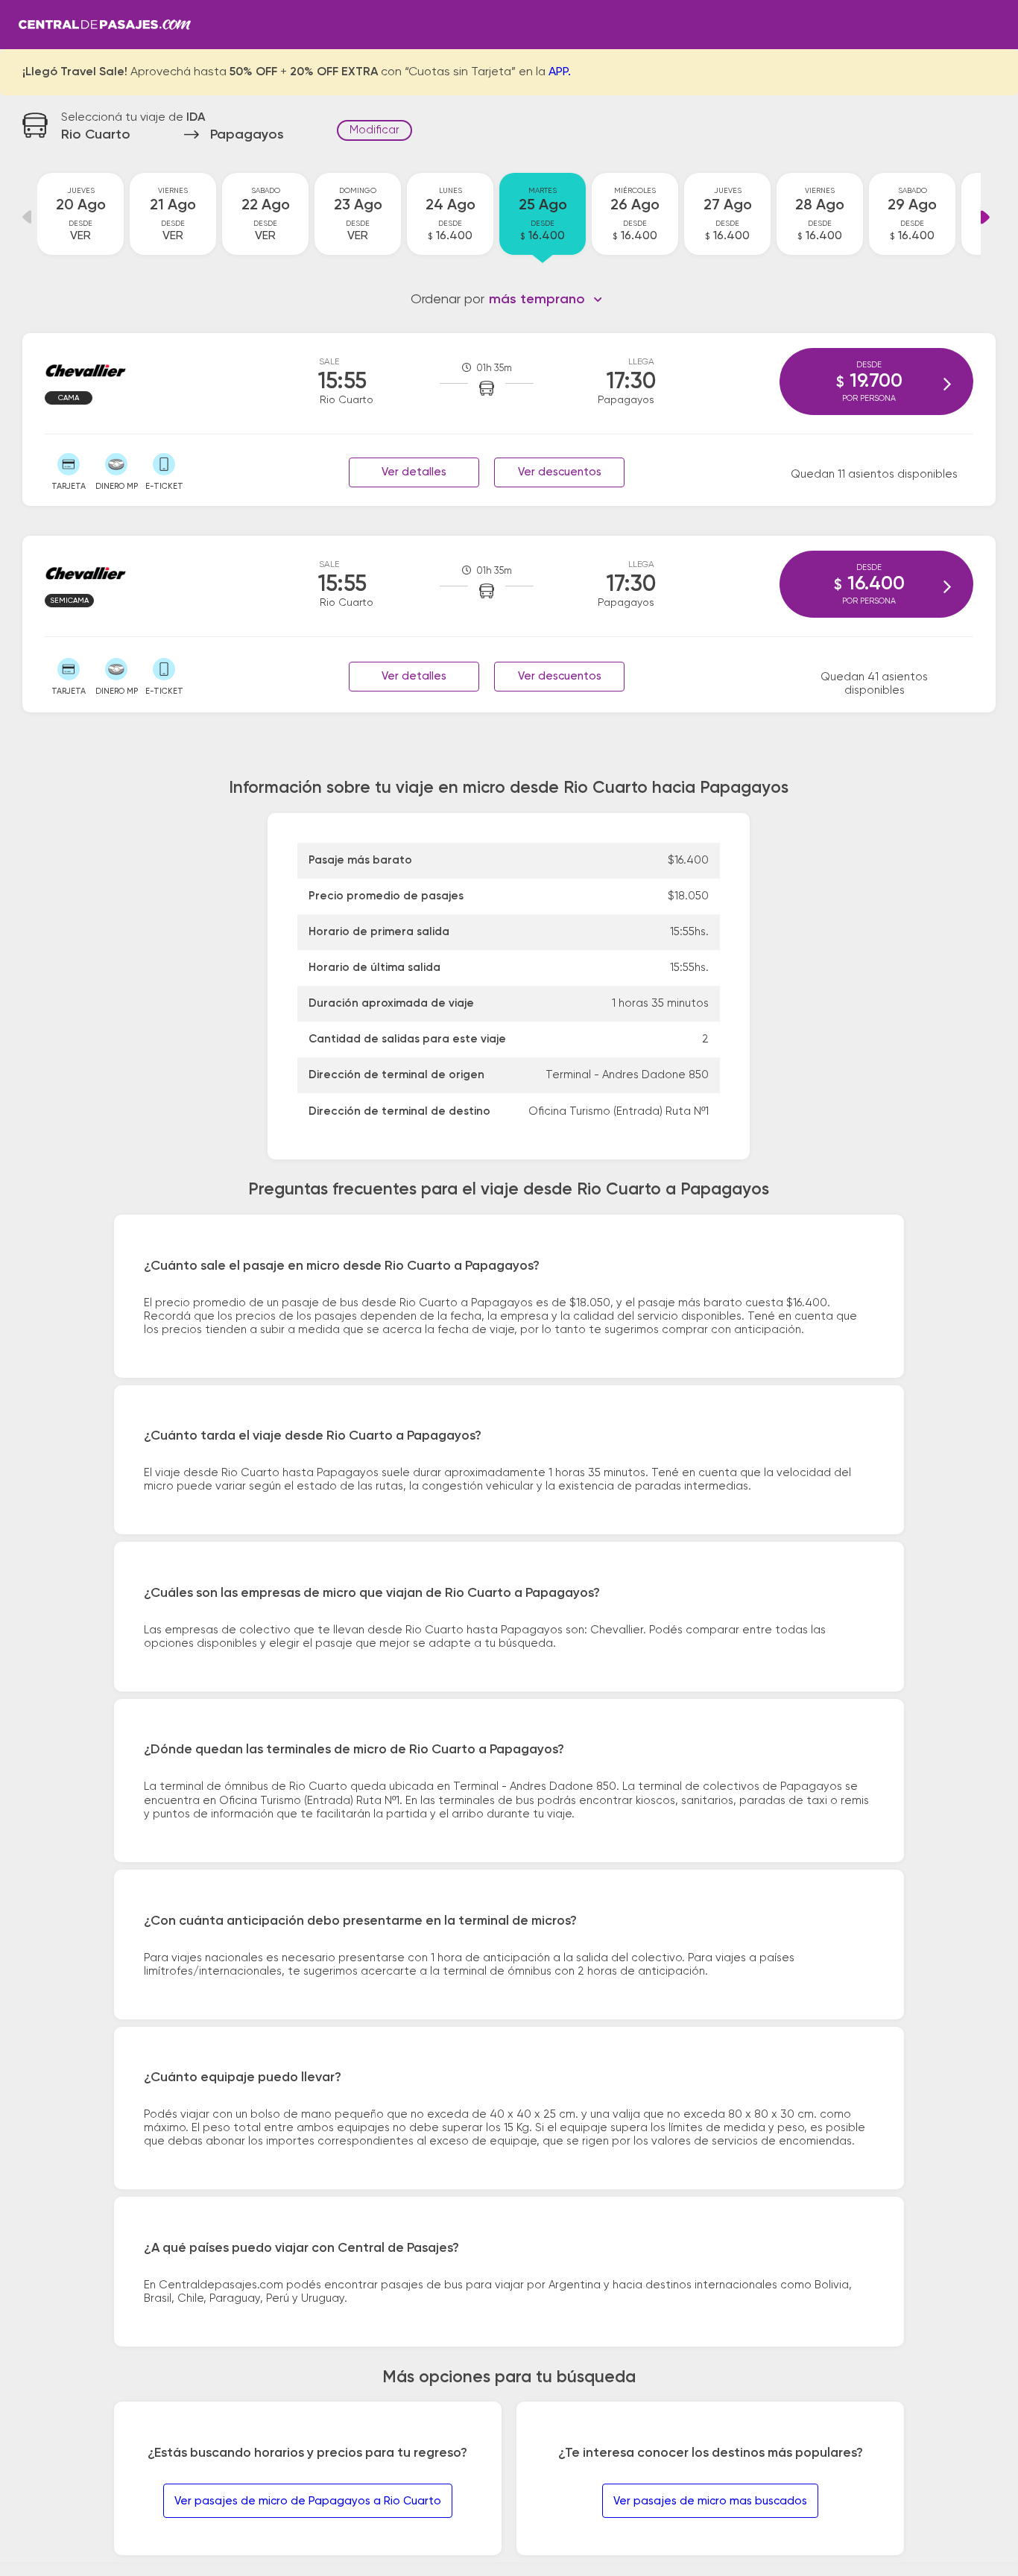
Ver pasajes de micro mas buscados (710, 2501)
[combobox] (546, 300)
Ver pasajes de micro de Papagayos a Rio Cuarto (308, 2501)
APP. (560, 72)
